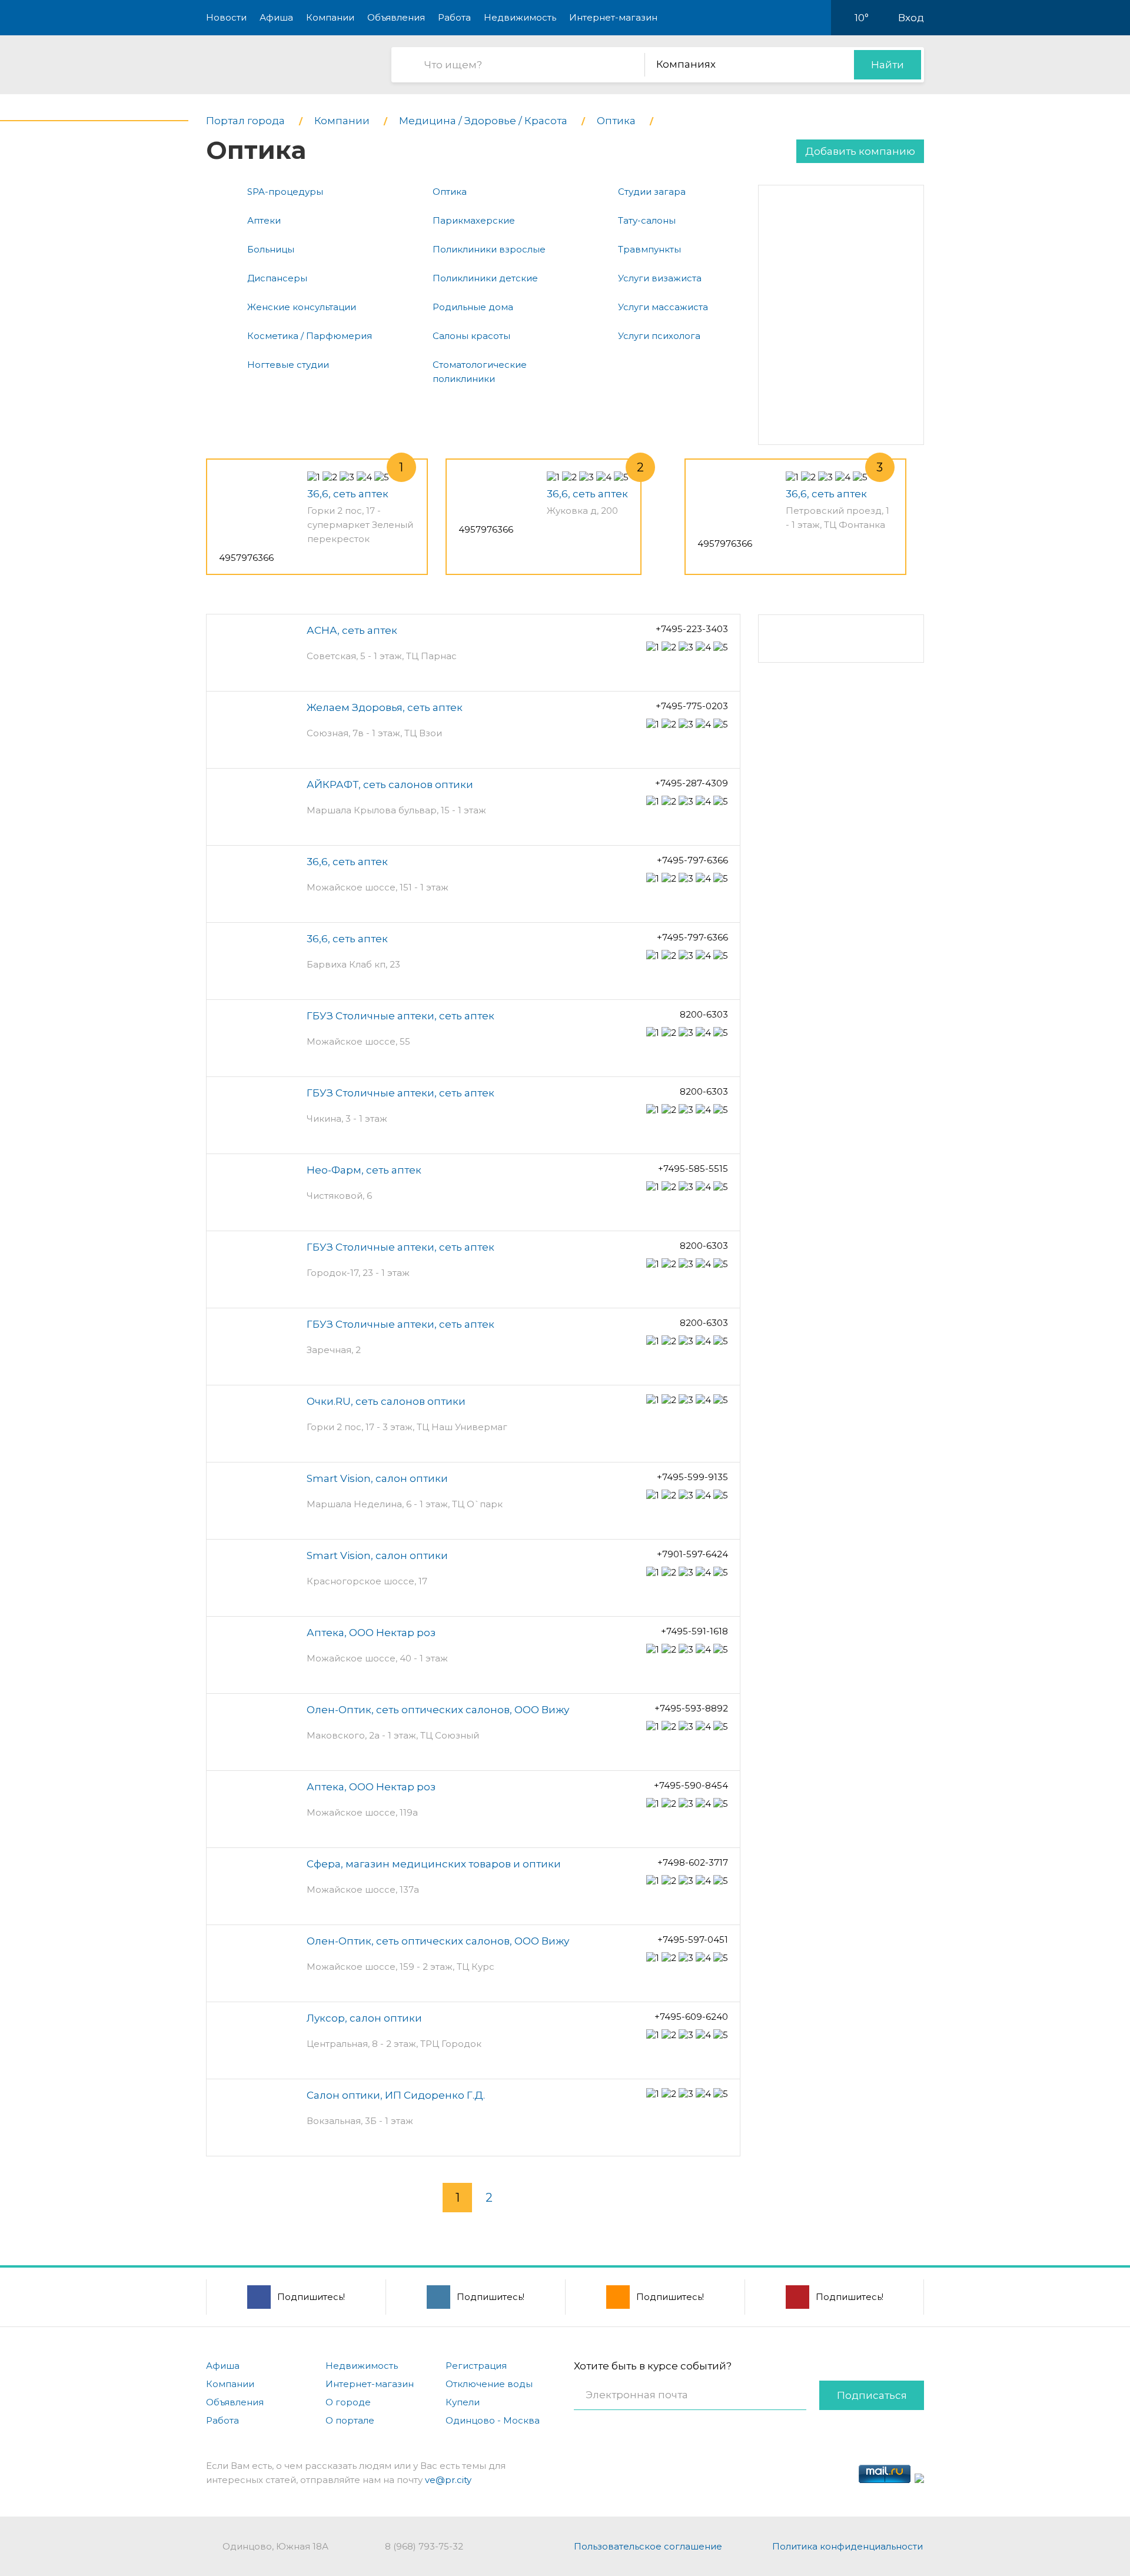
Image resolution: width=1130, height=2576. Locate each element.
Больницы (271, 249)
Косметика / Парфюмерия (310, 336)
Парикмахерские (474, 220)
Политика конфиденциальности (847, 2546)
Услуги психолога (659, 336)
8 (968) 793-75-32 (424, 2546)
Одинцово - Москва (493, 2420)
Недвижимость (520, 17)
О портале (350, 2420)
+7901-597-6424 (692, 1554)
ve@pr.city (448, 2480)
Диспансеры (277, 278)
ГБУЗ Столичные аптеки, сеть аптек (401, 1016)
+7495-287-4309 (692, 783)
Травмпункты (649, 249)
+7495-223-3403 (692, 629)
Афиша (276, 17)
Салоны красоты (471, 336)
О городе (348, 2402)
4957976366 (246, 558)
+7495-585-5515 (693, 1169)
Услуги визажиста (660, 278)
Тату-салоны (647, 220)
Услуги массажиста (663, 307)
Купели (463, 2402)
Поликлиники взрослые (489, 249)
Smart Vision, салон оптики (377, 1478)
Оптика (450, 192)
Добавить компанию (860, 151)
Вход (911, 18)
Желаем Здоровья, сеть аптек (385, 707)
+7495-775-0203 (692, 706)
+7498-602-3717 (693, 1862)
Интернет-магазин (613, 17)
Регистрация (476, 2366)
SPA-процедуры (285, 192)
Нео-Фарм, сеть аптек (364, 1170)
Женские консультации (302, 307)
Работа (454, 17)
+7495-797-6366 (692, 860)
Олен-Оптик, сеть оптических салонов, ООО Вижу (438, 1710)
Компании (330, 17)
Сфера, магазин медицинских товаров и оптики (434, 1864)
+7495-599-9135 (692, 1477)
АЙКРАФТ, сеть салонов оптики (390, 785)
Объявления (396, 17)
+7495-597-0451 (693, 1940)
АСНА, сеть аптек (352, 630)
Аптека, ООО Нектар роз (371, 1633)
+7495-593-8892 (691, 1708)
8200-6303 (704, 1014)
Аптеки (264, 220)
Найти (888, 65)
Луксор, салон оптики (364, 2018)
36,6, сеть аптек (348, 494)
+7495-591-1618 (694, 1631)
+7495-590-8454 (691, 1785)
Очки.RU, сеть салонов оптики (386, 1401)
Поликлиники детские (485, 278)
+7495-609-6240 (691, 2017)
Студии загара (652, 192)
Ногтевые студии (288, 365)
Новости (226, 17)
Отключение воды (489, 2384)
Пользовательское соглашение (648, 2546)
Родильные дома (473, 307)
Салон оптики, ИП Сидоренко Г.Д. (396, 2095)
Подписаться (872, 2395)
